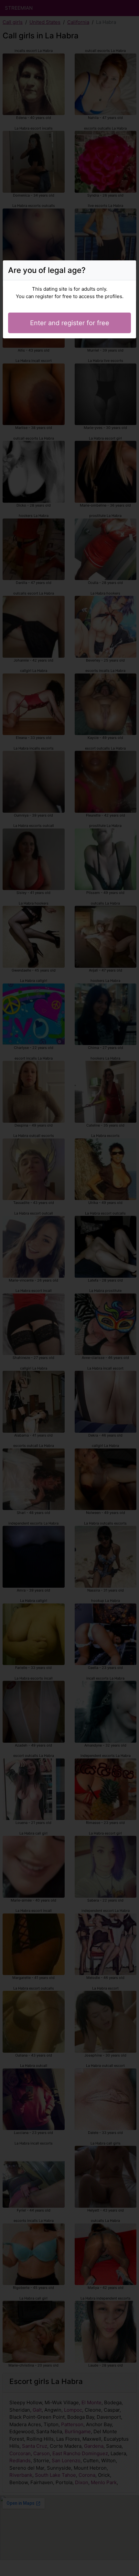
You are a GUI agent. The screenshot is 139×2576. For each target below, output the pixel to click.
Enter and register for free (70, 323)
